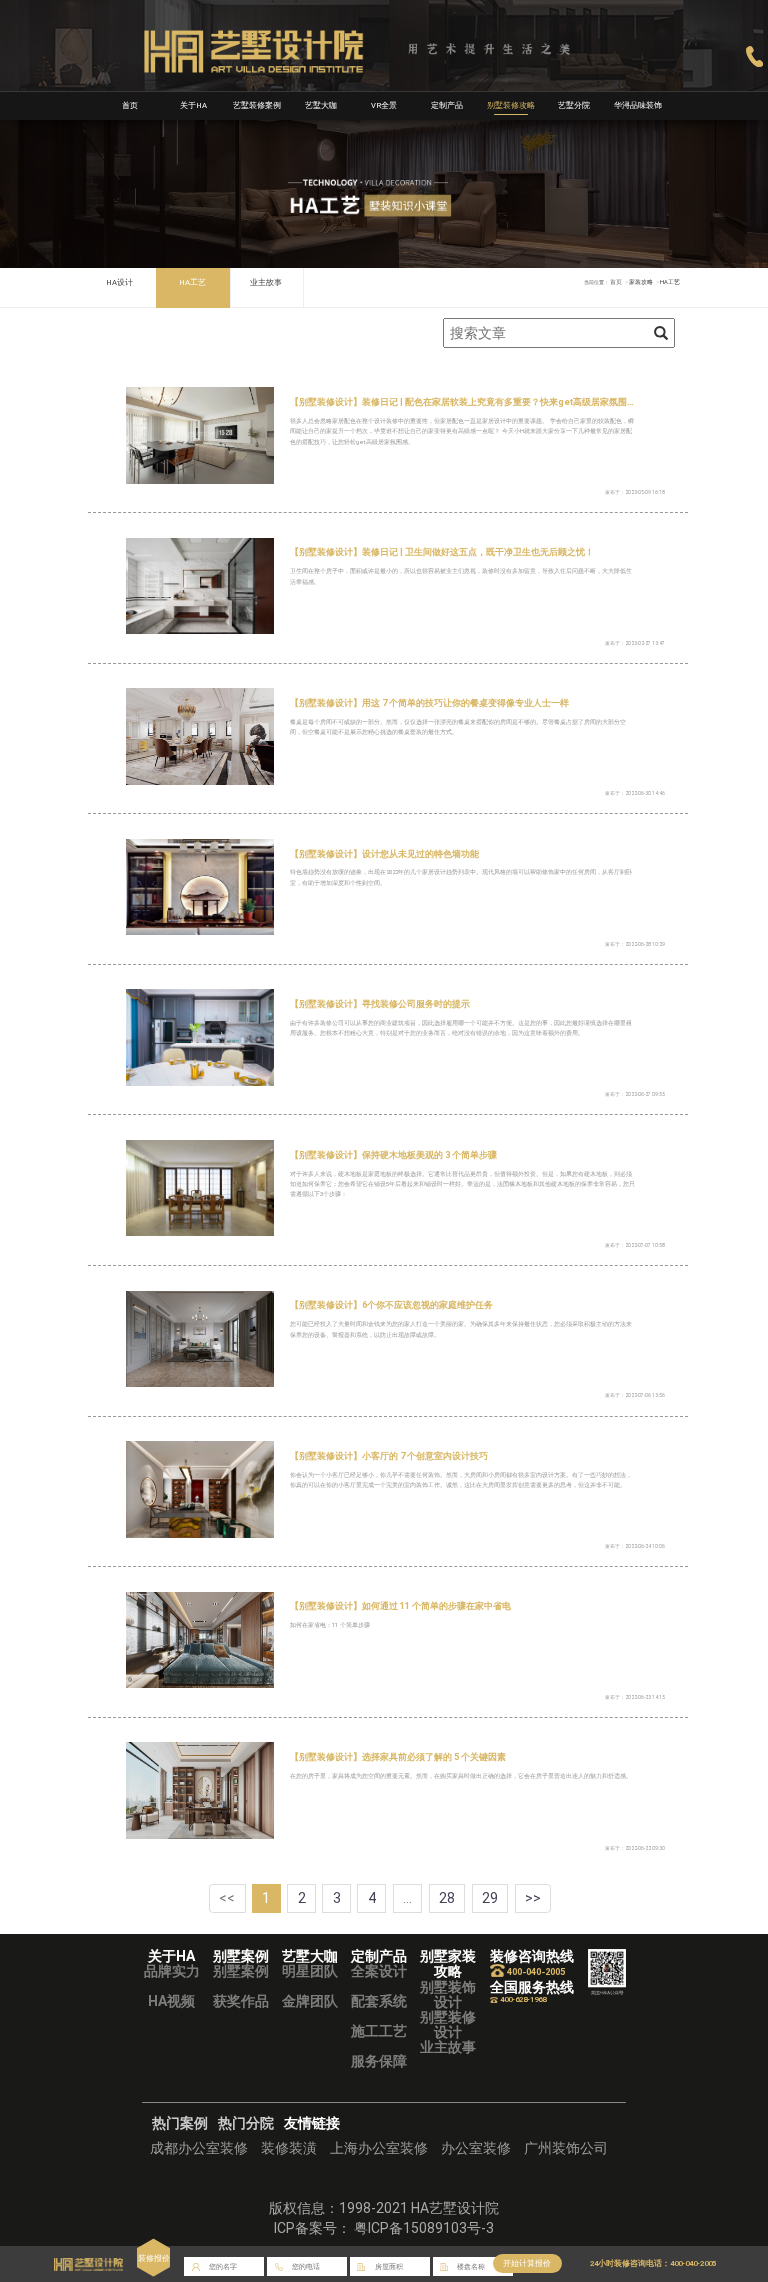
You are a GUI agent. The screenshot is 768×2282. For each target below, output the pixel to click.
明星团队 (310, 1971)
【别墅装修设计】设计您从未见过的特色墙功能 (384, 853)
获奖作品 (241, 2001)
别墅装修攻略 (511, 105)
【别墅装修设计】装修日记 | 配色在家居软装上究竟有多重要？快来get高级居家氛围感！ (467, 401)
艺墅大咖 (321, 105)
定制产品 (447, 105)
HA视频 (171, 2001)
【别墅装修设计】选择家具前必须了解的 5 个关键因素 (398, 1756)
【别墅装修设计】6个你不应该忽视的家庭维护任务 (391, 1304)
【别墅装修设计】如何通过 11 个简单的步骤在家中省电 (400, 1605)
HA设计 (119, 282)
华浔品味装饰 (638, 105)
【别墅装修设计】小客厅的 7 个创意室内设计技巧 (389, 1455)
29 (490, 1898)
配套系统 (379, 2001)
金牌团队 (310, 2001)
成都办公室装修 (199, 2148)
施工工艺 (379, 2031)
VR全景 (384, 105)
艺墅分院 (574, 105)
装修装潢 (289, 2148)
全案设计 (379, 1971)
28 (447, 1898)
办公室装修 (476, 2148)
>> (533, 1898)
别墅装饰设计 (448, 1994)
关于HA (193, 105)
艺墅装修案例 (257, 105)
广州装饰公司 (566, 2148)
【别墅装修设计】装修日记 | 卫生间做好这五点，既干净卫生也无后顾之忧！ (442, 551)
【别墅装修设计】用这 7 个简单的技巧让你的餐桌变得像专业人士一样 (429, 702)
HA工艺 (192, 282)
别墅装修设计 (448, 2024)
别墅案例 (241, 1971)
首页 (130, 105)
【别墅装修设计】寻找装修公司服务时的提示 (380, 1003)
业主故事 (266, 282)
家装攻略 (641, 282)
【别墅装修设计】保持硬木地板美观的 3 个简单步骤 (393, 1154)
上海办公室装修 (379, 2148)
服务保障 (379, 2061)
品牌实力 (172, 1971)
